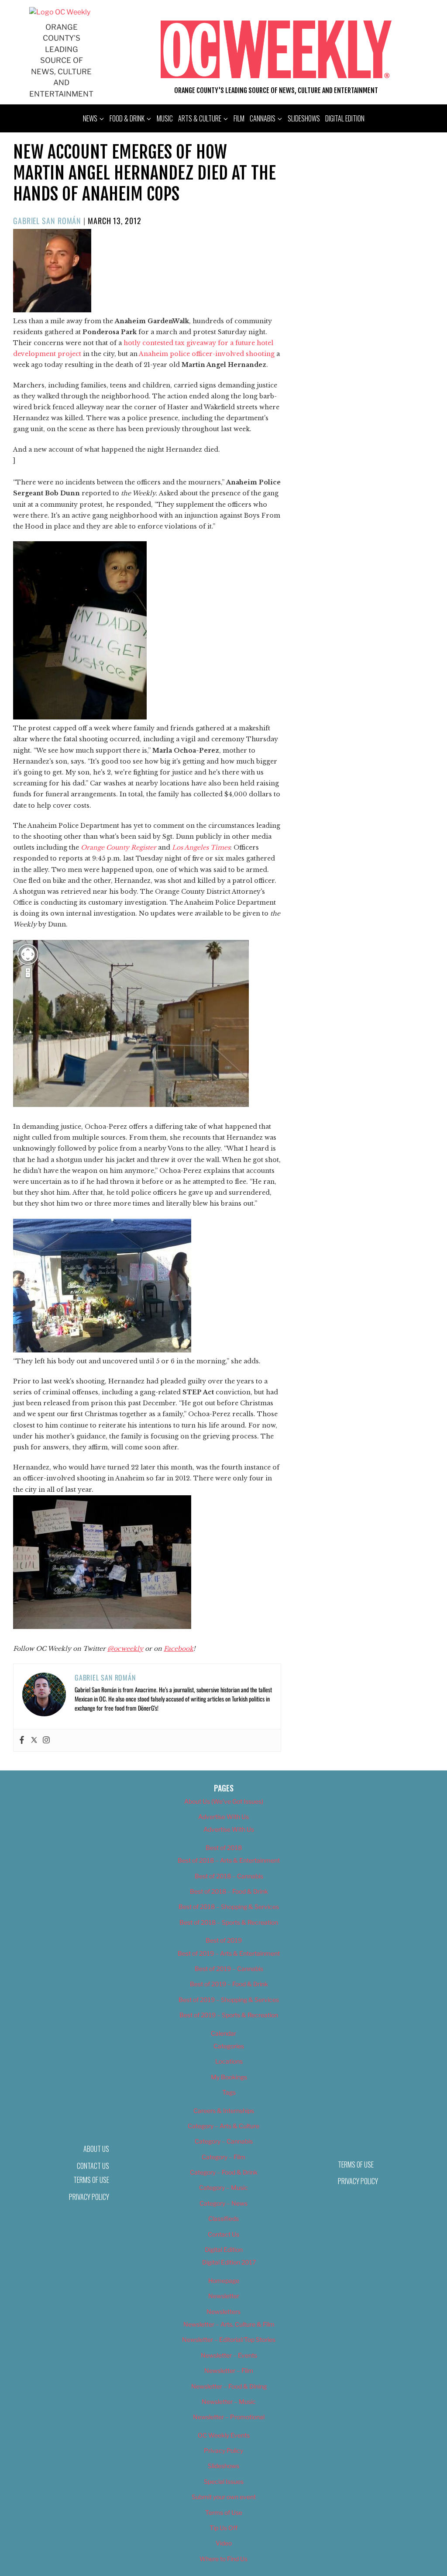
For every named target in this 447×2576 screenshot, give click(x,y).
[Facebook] (22, 1740)
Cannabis (263, 118)
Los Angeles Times (201, 847)
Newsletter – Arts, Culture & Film (229, 2324)
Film (239, 118)
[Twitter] (34, 1740)
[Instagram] (46, 1740)
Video (224, 2543)
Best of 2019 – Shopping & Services (229, 2000)
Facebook (179, 1649)
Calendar (223, 2033)
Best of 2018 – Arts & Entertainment (229, 1860)
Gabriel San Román (47, 221)
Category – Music (223, 2187)
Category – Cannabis (224, 2141)
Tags (229, 2092)
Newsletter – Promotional (229, 2417)
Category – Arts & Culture (223, 2126)
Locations (229, 2061)
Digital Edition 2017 (229, 2262)
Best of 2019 (224, 1940)
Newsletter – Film (229, 2370)
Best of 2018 (224, 1848)
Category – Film (223, 2157)
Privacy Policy (89, 2197)
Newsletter (224, 2296)
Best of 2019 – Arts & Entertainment (229, 1953)
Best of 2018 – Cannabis (229, 1876)
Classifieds (223, 2218)
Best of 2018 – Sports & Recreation (229, 1922)
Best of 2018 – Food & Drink (229, 1891)
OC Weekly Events (224, 2435)
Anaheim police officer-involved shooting (207, 354)
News (90, 118)
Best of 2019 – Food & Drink (229, 1984)
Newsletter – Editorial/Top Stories (229, 2339)
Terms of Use (91, 2180)
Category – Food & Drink (224, 2172)
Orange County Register (119, 847)
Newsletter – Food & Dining (229, 2386)
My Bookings (229, 2077)
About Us (96, 2149)
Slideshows (304, 118)
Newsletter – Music (229, 2401)
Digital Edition (345, 118)
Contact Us (223, 2234)
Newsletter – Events (229, 2355)
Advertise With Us (223, 1817)
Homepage (224, 2280)
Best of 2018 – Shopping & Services (229, 1907)
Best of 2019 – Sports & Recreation (229, 2015)
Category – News (223, 2203)
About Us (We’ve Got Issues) (224, 1801)
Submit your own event (224, 2497)
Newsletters (223, 2311)
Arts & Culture (200, 118)
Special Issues (224, 2481)
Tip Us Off (223, 2528)
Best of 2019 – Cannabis (229, 1969)
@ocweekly (125, 1649)
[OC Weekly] (60, 12)
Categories (229, 2046)
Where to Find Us (223, 2559)
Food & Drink (127, 118)
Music (165, 118)
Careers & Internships (224, 2111)
